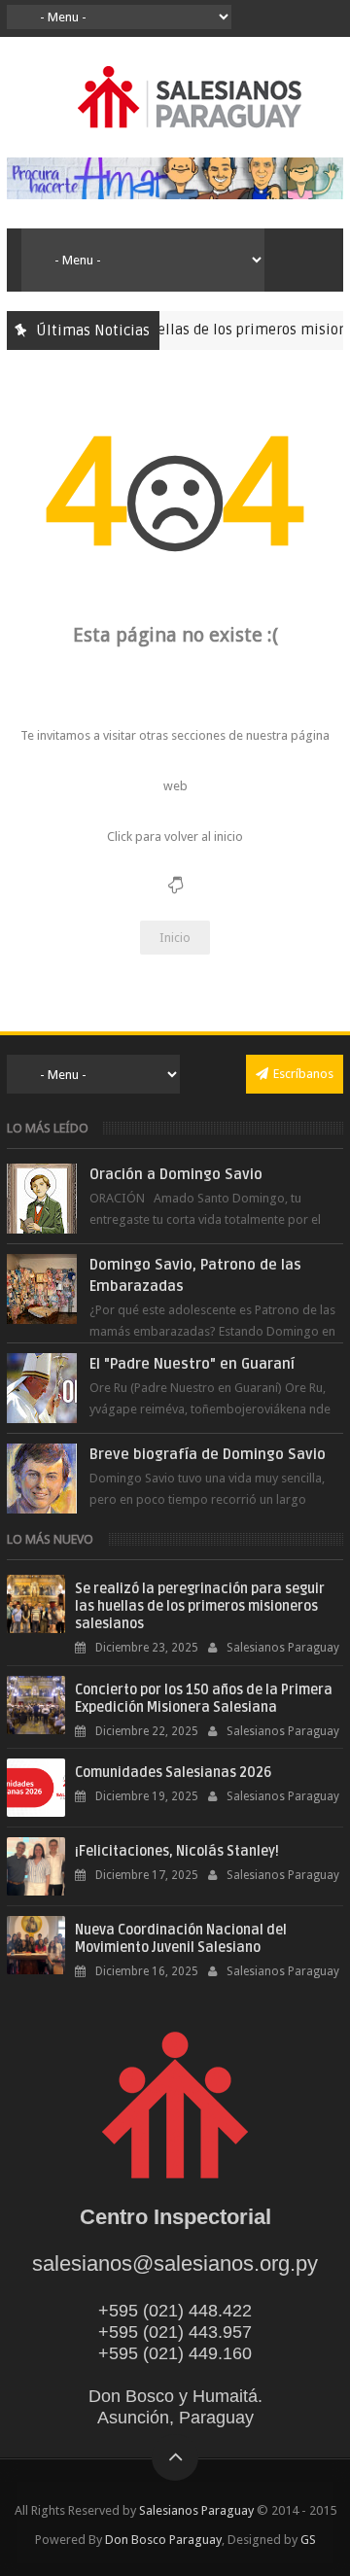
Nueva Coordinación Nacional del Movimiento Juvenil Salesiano (181, 1939)
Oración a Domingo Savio (176, 1174)
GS (308, 2540)
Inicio (175, 938)
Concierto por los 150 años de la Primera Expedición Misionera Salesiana (204, 1699)
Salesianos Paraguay (196, 2510)
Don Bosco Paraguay (163, 2540)
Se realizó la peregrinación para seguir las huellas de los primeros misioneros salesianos (200, 1606)
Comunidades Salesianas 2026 (173, 1773)
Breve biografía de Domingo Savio (208, 1454)
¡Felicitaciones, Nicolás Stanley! (177, 1851)
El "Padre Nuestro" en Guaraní (192, 1364)
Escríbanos (303, 1074)
